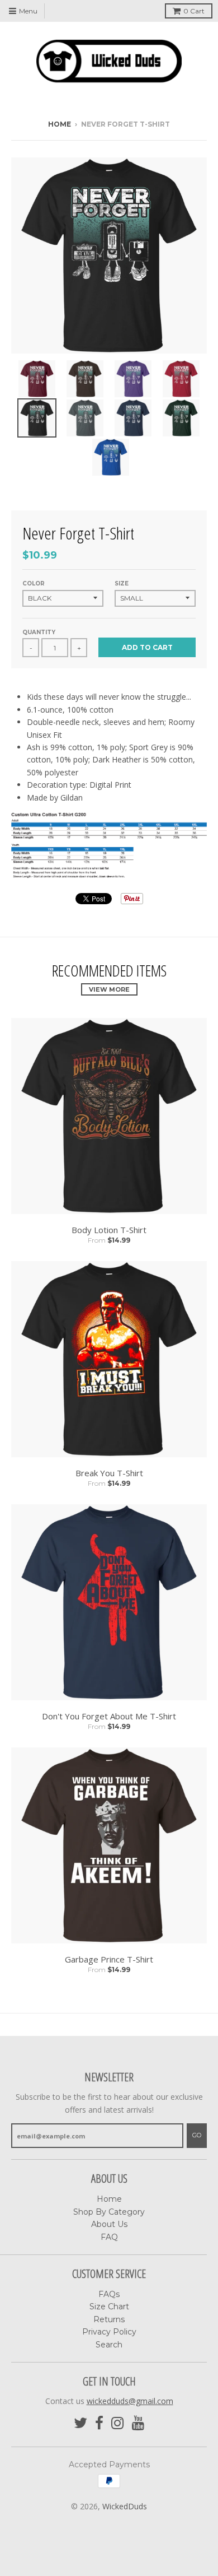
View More (109, 989)
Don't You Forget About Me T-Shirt (109, 1716)
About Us (109, 2224)
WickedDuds (125, 2506)
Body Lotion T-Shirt (109, 1230)
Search (109, 2345)
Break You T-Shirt (109, 1473)
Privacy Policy (109, 2332)
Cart (194, 11)
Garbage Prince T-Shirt (109, 1959)
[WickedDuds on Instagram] (118, 2423)
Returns (109, 2319)
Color (34, 583)
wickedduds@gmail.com (130, 2401)
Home (60, 124)
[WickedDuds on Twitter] (80, 2423)
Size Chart (109, 2307)
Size (122, 583)
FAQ (109, 2237)
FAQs (109, 2294)
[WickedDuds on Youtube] (138, 2423)
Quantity (39, 632)
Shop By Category (109, 2212)
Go (197, 2135)
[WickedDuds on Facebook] (99, 2423)
